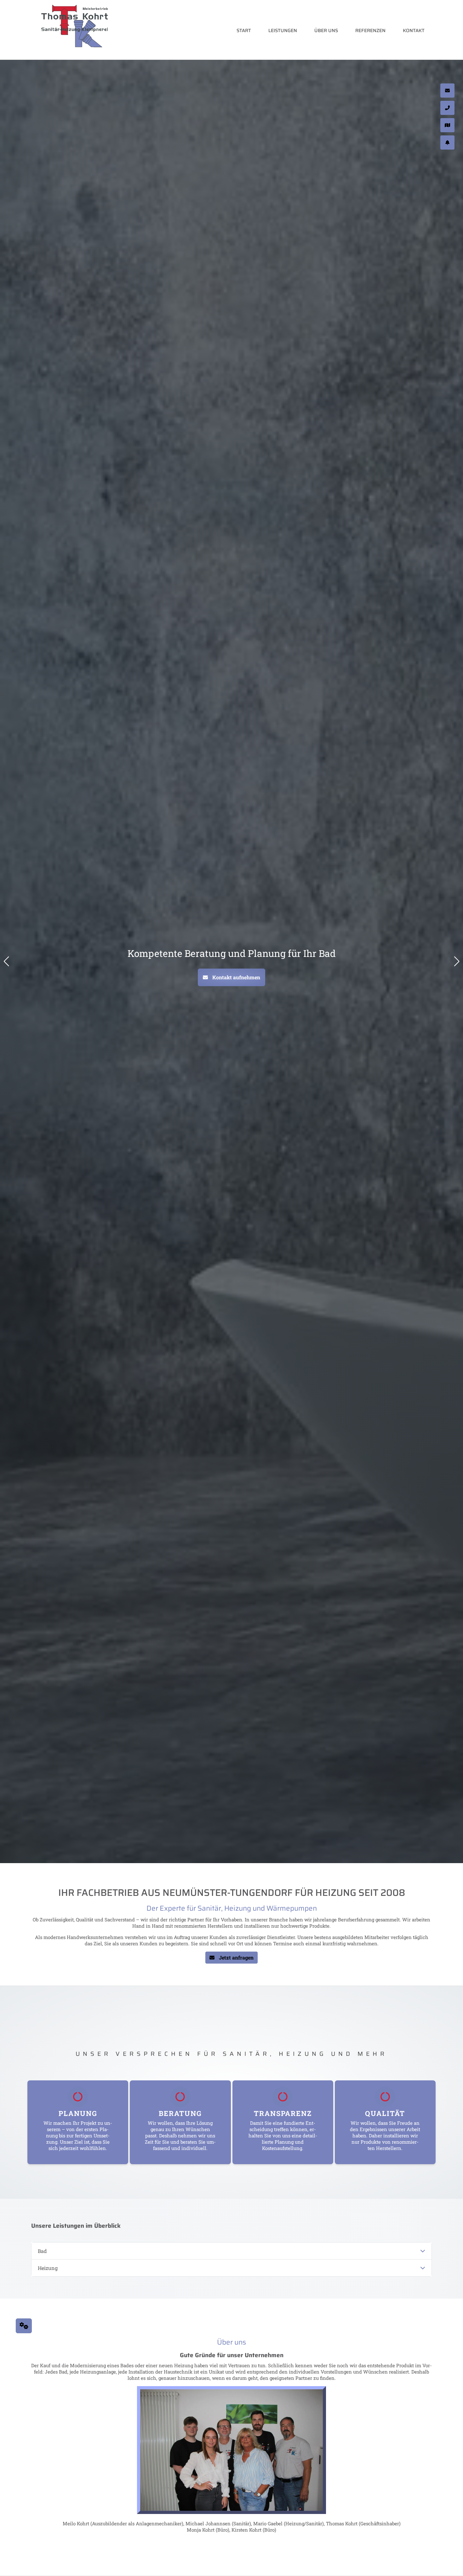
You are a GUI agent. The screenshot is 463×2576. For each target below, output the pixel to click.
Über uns (326, 31)
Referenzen (370, 31)
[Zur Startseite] (75, 31)
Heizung (48, 2268)
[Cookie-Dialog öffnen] (24, 2326)
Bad (42, 2251)
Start (244, 31)
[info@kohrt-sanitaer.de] (447, 56)
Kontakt (414, 31)
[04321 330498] (447, 73)
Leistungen (283, 31)
